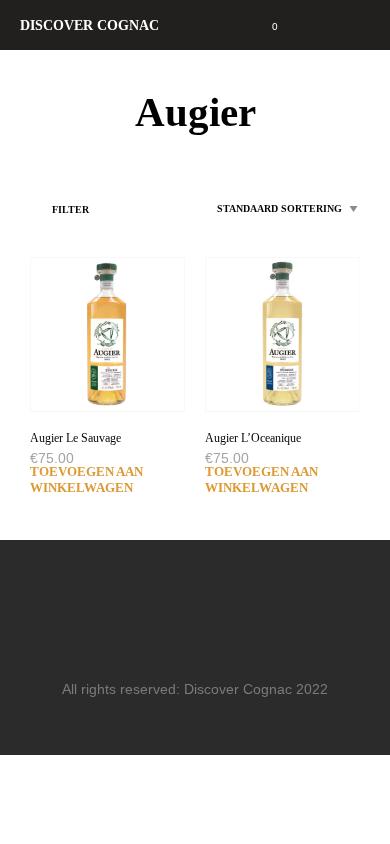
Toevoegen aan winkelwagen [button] (86, 479)
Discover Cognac (89, 24)
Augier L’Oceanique (253, 438)
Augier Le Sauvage (75, 438)
